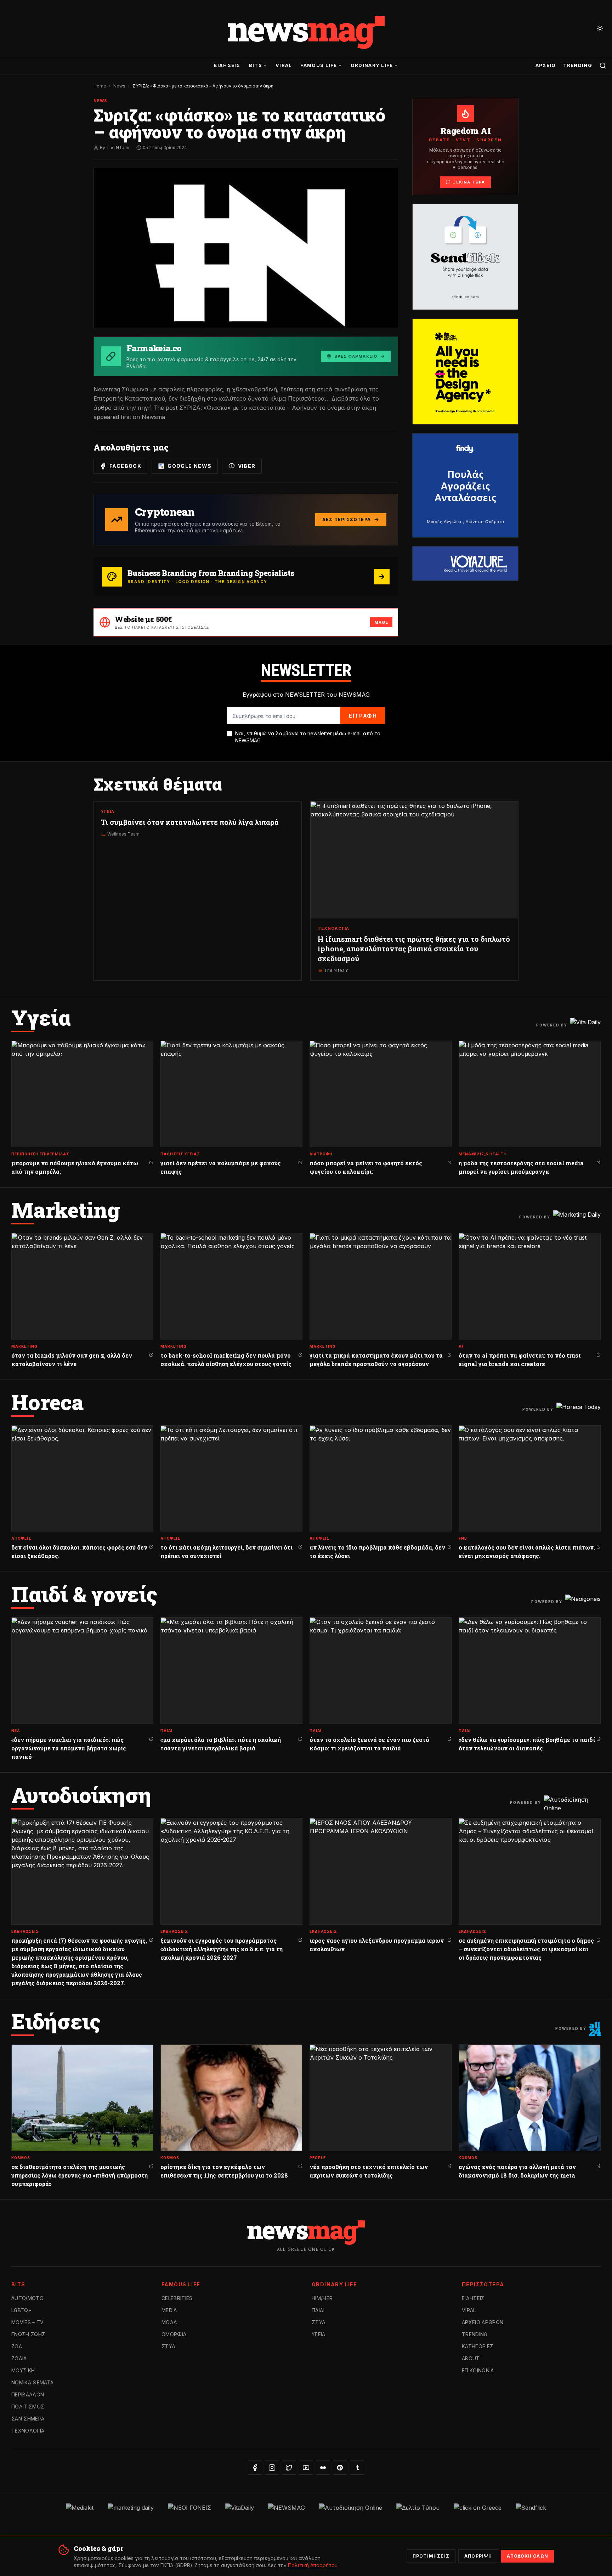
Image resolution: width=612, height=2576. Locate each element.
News (119, 86)
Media (169, 2310)
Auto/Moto (27, 2298)
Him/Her (322, 2298)
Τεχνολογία (28, 2431)
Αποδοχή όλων (528, 2556)
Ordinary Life (372, 65)
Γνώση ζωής (29, 2334)
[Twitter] (289, 2468)
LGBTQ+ (21, 2310)
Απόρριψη (478, 2556)
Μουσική (23, 2370)
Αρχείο (546, 65)
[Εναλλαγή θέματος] (600, 28)
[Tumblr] (357, 2468)
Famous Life (319, 65)
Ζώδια (19, 2358)
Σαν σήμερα (28, 2419)
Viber (247, 466)
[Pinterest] (340, 2468)
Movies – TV (28, 2322)
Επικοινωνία (478, 2370)
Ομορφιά (174, 2334)
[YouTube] (306, 2468)
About (471, 2358)
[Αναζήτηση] (603, 66)
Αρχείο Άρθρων (483, 2322)
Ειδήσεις (227, 65)
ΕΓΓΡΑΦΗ (363, 716)
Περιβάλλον (28, 2394)
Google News (189, 466)
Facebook (125, 466)
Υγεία (319, 2334)
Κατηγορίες (478, 2346)
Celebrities (177, 2298)
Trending (578, 65)
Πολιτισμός (28, 2407)
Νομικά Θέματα (33, 2382)
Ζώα (17, 2346)
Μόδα (169, 2322)
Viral (284, 65)
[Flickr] (323, 2468)
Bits (256, 65)
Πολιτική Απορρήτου (313, 2565)
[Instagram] (272, 2468)
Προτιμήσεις (431, 2556)
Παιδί (318, 2310)
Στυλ (168, 2346)
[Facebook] (255, 2468)
